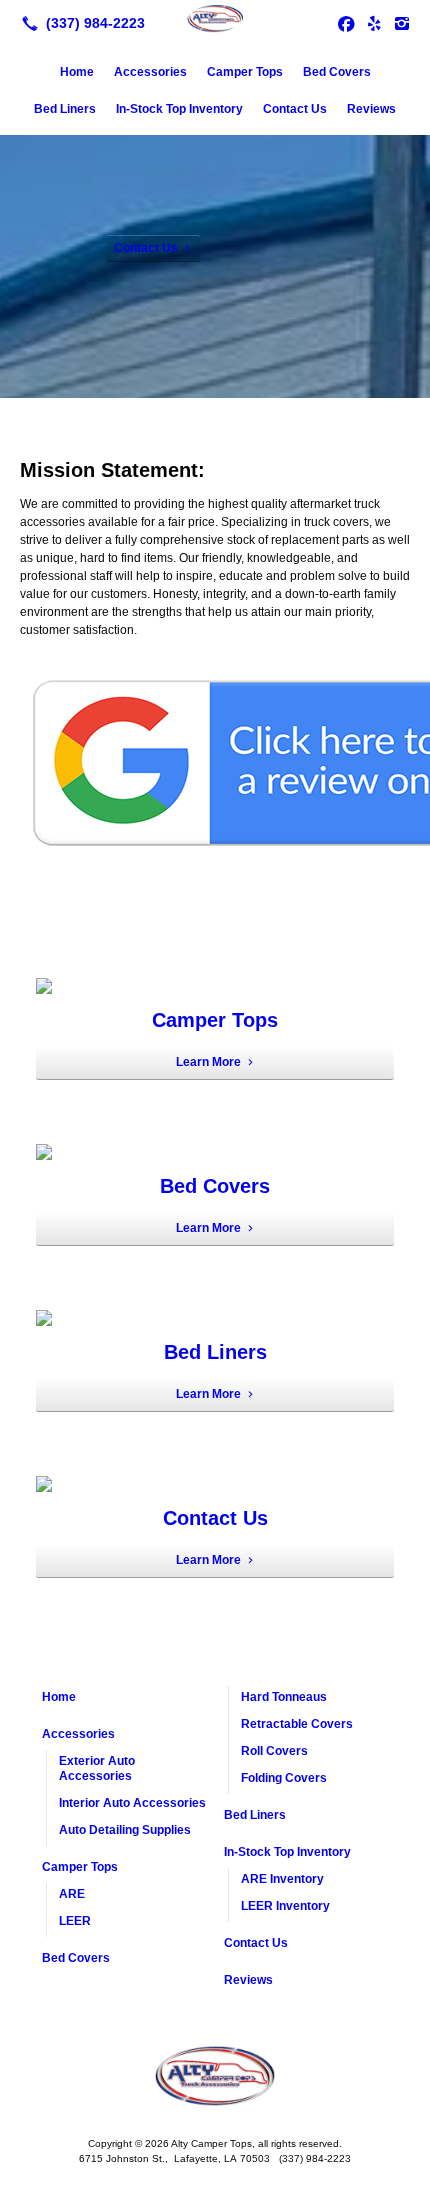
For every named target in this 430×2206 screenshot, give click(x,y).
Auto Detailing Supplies (125, 1830)
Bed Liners (65, 109)
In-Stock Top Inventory (179, 109)
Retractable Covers (297, 1724)
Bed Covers (337, 72)
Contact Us (295, 109)
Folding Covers (284, 1778)
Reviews (371, 109)
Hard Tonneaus (284, 1697)
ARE (72, 1894)
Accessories (150, 72)
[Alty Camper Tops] (215, 21)
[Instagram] (402, 23)
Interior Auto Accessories (132, 1803)
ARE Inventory (282, 1879)
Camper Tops (245, 72)
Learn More (208, 1062)
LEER (75, 1921)
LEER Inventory (285, 1906)
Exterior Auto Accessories (97, 1768)
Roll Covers (274, 1751)
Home (77, 72)
